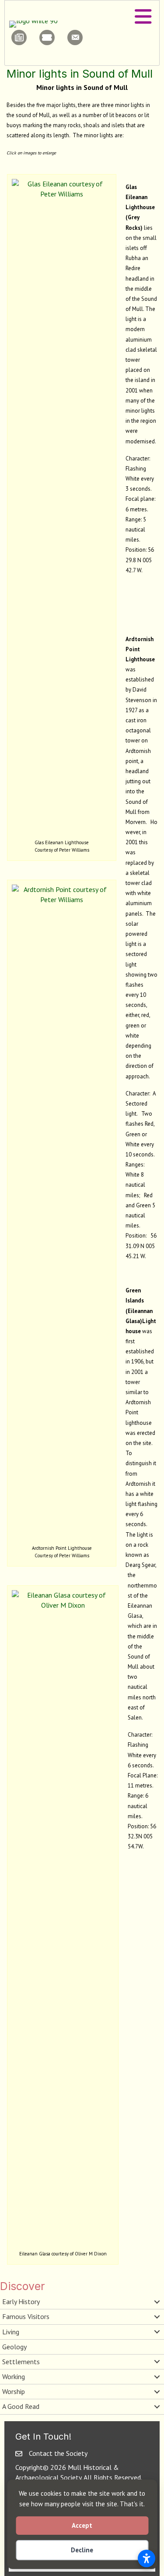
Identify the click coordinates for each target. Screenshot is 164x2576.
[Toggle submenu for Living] (157, 2332)
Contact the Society (58, 2453)
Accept (82, 2525)
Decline (82, 2550)
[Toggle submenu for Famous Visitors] (157, 2317)
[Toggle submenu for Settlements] (157, 2362)
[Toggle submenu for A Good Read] (157, 2407)
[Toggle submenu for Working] (157, 2377)
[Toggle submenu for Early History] (157, 2302)
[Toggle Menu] (143, 17)
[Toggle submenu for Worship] (157, 2392)
